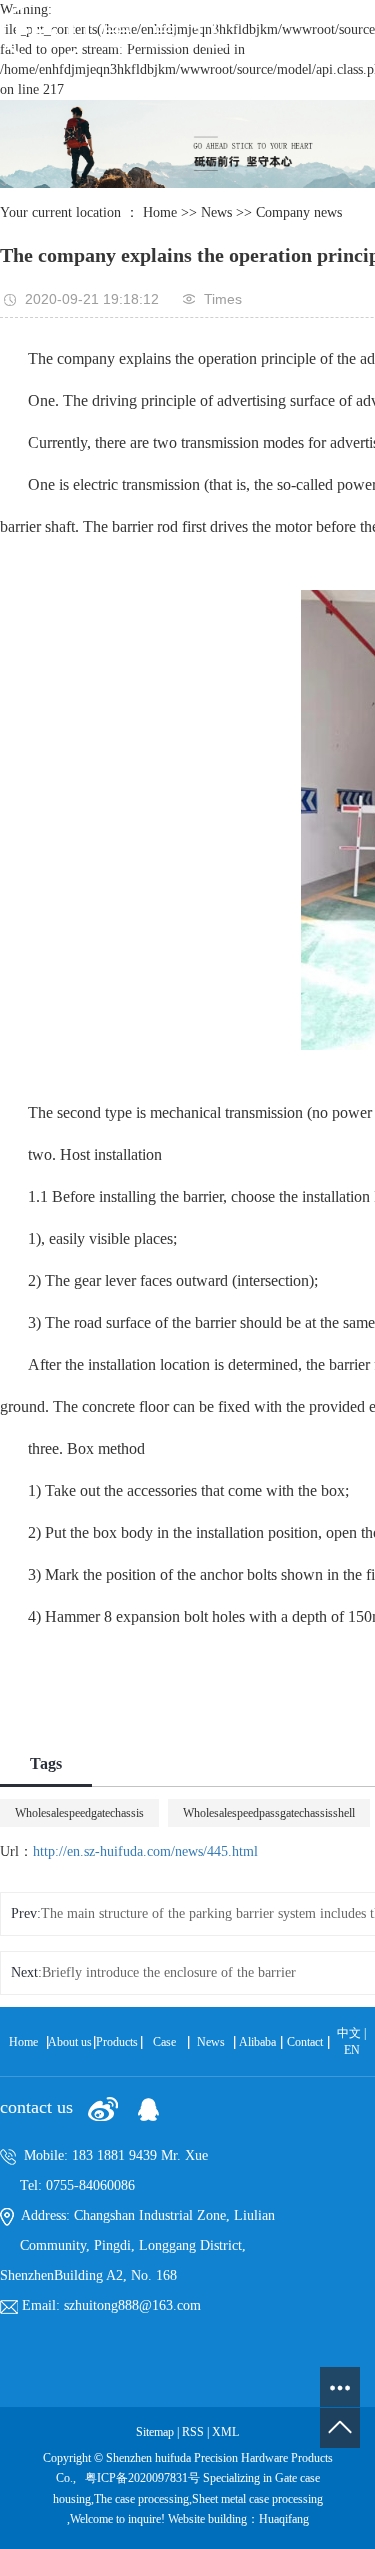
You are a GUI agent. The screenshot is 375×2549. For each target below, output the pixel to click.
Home (160, 212)
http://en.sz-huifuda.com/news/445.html (145, 1851)
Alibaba (257, 2042)
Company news (299, 212)
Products (117, 2042)
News (216, 212)
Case (164, 2042)
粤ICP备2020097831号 (142, 2478)
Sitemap (156, 2432)
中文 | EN (351, 2041)
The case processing (141, 2499)
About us (70, 2042)
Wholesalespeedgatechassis (79, 1813)
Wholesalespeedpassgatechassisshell (269, 1813)
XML (225, 2432)
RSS (193, 2432)
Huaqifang (284, 2519)
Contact (305, 2042)
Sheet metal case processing (257, 2499)
